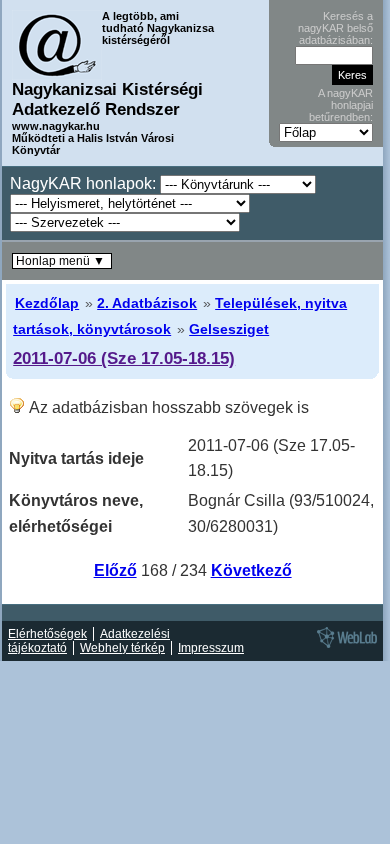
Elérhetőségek (47, 634)
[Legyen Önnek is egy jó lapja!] (344, 647)
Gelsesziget (229, 329)
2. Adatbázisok (147, 303)
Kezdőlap (47, 303)
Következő (251, 570)
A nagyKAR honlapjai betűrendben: (341, 105)
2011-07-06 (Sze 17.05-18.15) (124, 358)
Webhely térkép (122, 648)
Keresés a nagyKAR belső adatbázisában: (335, 28)
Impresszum (211, 648)
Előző (115, 570)
